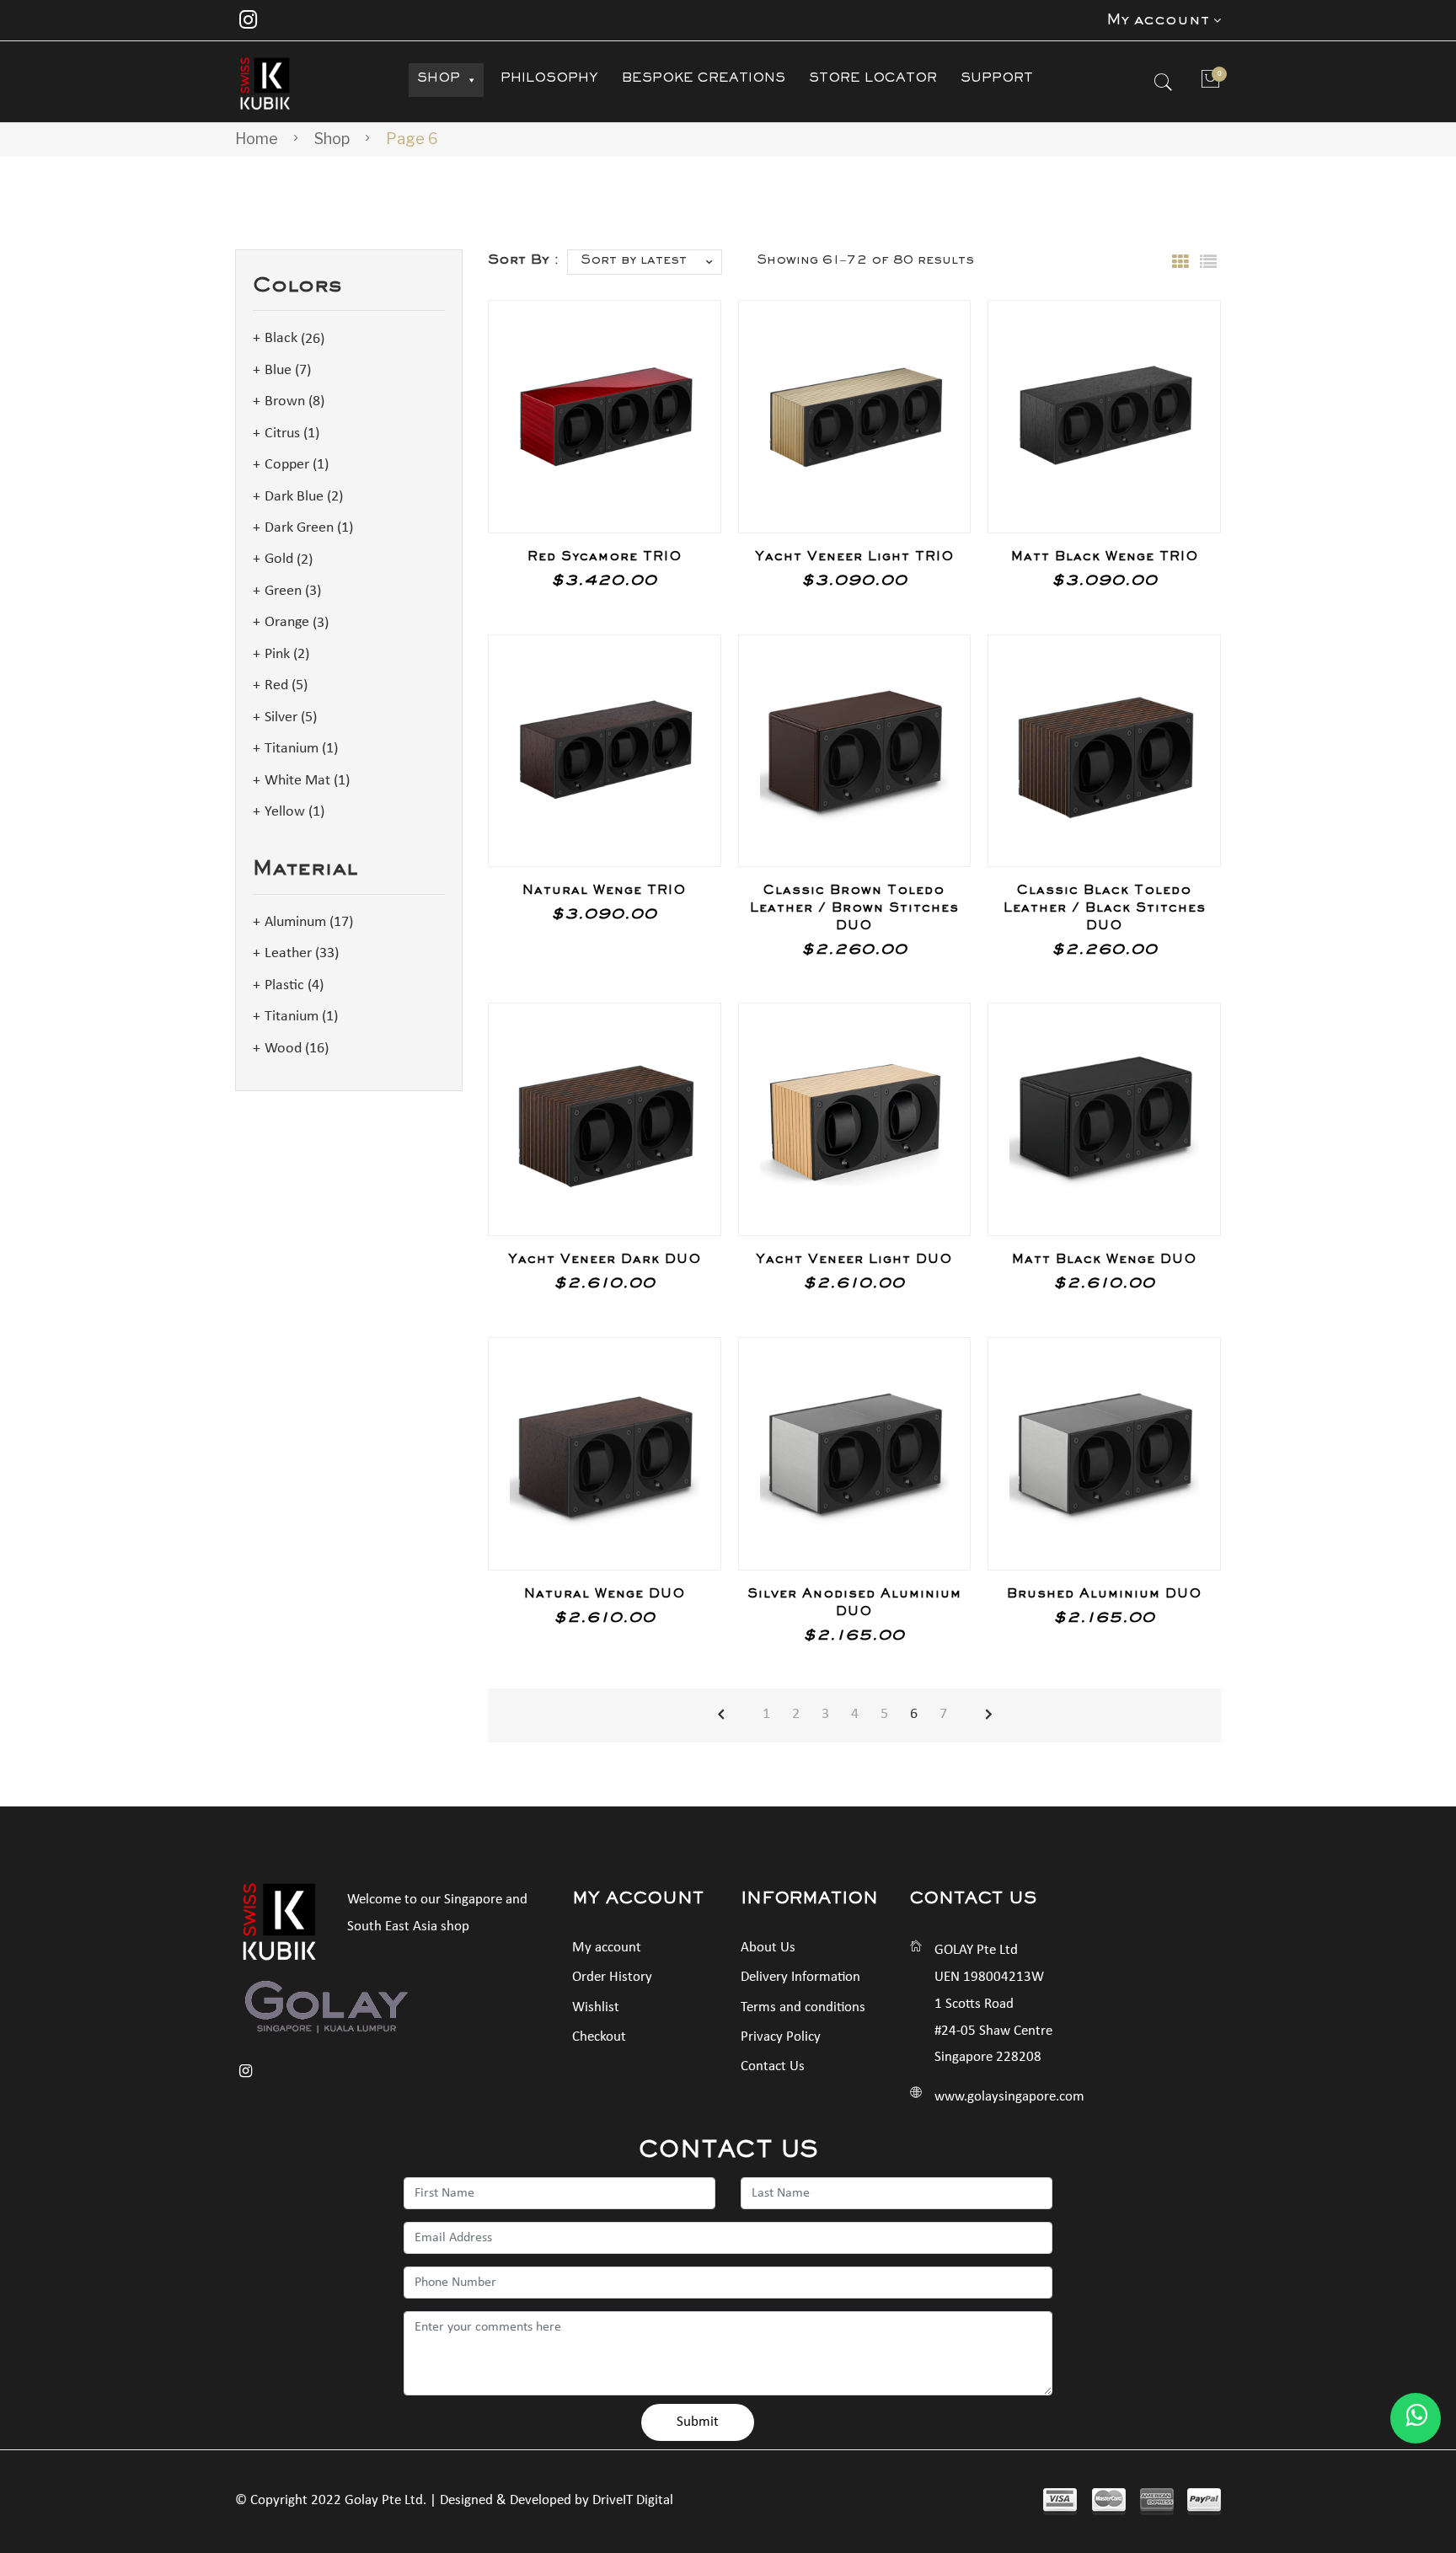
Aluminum (295, 922)
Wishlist (596, 2007)
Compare (685, 382)
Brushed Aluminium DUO (1104, 1596)
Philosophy (549, 80)
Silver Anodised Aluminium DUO (854, 1605)
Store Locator (873, 80)
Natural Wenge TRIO (604, 892)
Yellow (285, 812)
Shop (439, 80)
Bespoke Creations (704, 80)
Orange (287, 623)
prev (721, 1715)
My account (607, 1948)
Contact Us (773, 2066)
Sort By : (523, 262)
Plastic (284, 985)
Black (281, 339)
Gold (279, 560)
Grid (1180, 262)
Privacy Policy (781, 2037)
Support (997, 80)
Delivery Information (800, 1977)
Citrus (282, 434)
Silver (281, 717)
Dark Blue (294, 497)
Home (257, 139)
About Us (768, 1948)
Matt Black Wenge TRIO (1105, 559)
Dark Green (299, 528)
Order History (612, 1977)
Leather (288, 953)
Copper (287, 465)
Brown (285, 401)
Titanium (292, 749)
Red (276, 685)
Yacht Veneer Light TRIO (854, 559)
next (989, 1715)
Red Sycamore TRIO (605, 559)
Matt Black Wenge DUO (1104, 1261)
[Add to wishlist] (685, 336)
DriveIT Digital (633, 2500)
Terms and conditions (803, 2007)
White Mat (297, 781)
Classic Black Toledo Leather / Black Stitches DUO (1105, 910)
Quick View (684, 496)
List (1208, 262)
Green (283, 591)
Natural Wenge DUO (605, 1596)
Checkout (599, 2037)
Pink (277, 654)
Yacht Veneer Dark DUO (605, 1261)
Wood (283, 1049)
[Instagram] (248, 20)
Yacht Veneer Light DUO (854, 1261)
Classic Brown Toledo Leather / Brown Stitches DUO (854, 910)
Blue (278, 370)
